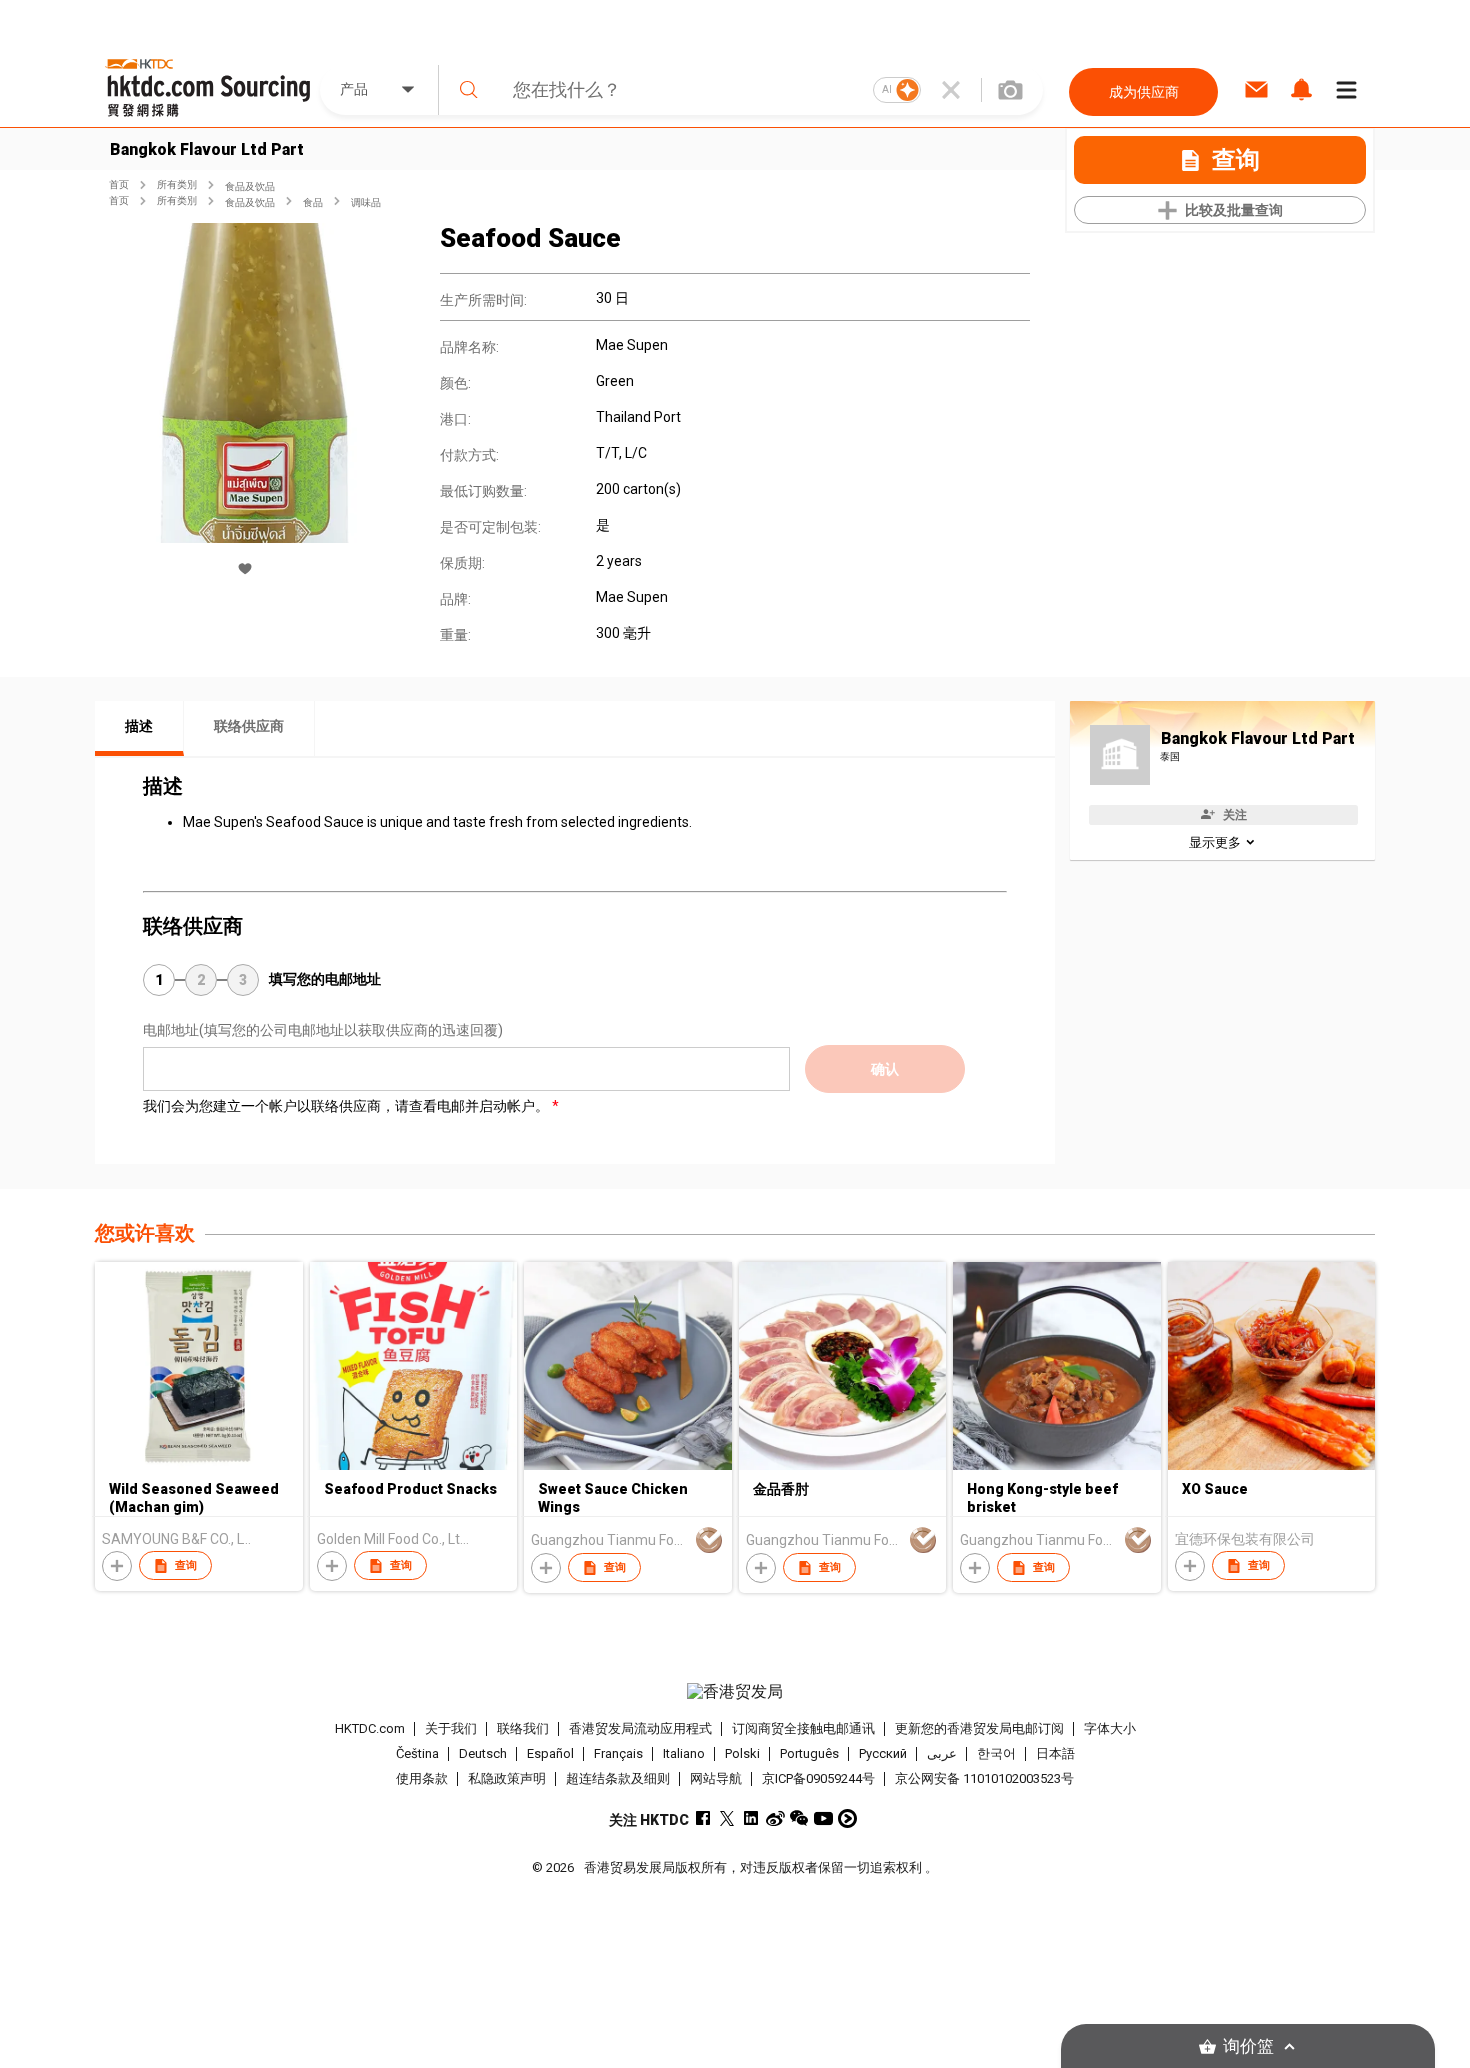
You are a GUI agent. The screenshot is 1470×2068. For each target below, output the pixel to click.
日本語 (1055, 1753)
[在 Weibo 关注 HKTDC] (775, 1818)
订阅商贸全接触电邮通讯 (803, 1728)
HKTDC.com (370, 1728)
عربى (942, 1753)
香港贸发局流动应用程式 (640, 1728)
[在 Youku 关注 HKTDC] (847, 1818)
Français (618, 1753)
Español (550, 1753)
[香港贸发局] (735, 1692)
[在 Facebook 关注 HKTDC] (703, 1818)
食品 (313, 202)
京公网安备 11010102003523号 (984, 1778)
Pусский (883, 1753)
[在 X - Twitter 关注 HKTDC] (727, 1818)
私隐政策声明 (507, 1778)
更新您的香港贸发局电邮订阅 (979, 1728)
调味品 (366, 202)
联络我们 (523, 1728)
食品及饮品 (250, 186)
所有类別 (177, 184)
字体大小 (1110, 1728)
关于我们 (451, 1728)
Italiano (684, 1753)
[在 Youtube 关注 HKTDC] (823, 1818)
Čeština (417, 1753)
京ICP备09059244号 (818, 1778)
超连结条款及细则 (618, 1778)
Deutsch (483, 1753)
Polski (742, 1753)
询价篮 (1248, 2046)
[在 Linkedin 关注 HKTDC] (751, 1818)
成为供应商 (1144, 92)
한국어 (996, 1753)
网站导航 (716, 1778)
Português (809, 1753)
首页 (119, 184)
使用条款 (422, 1778)
